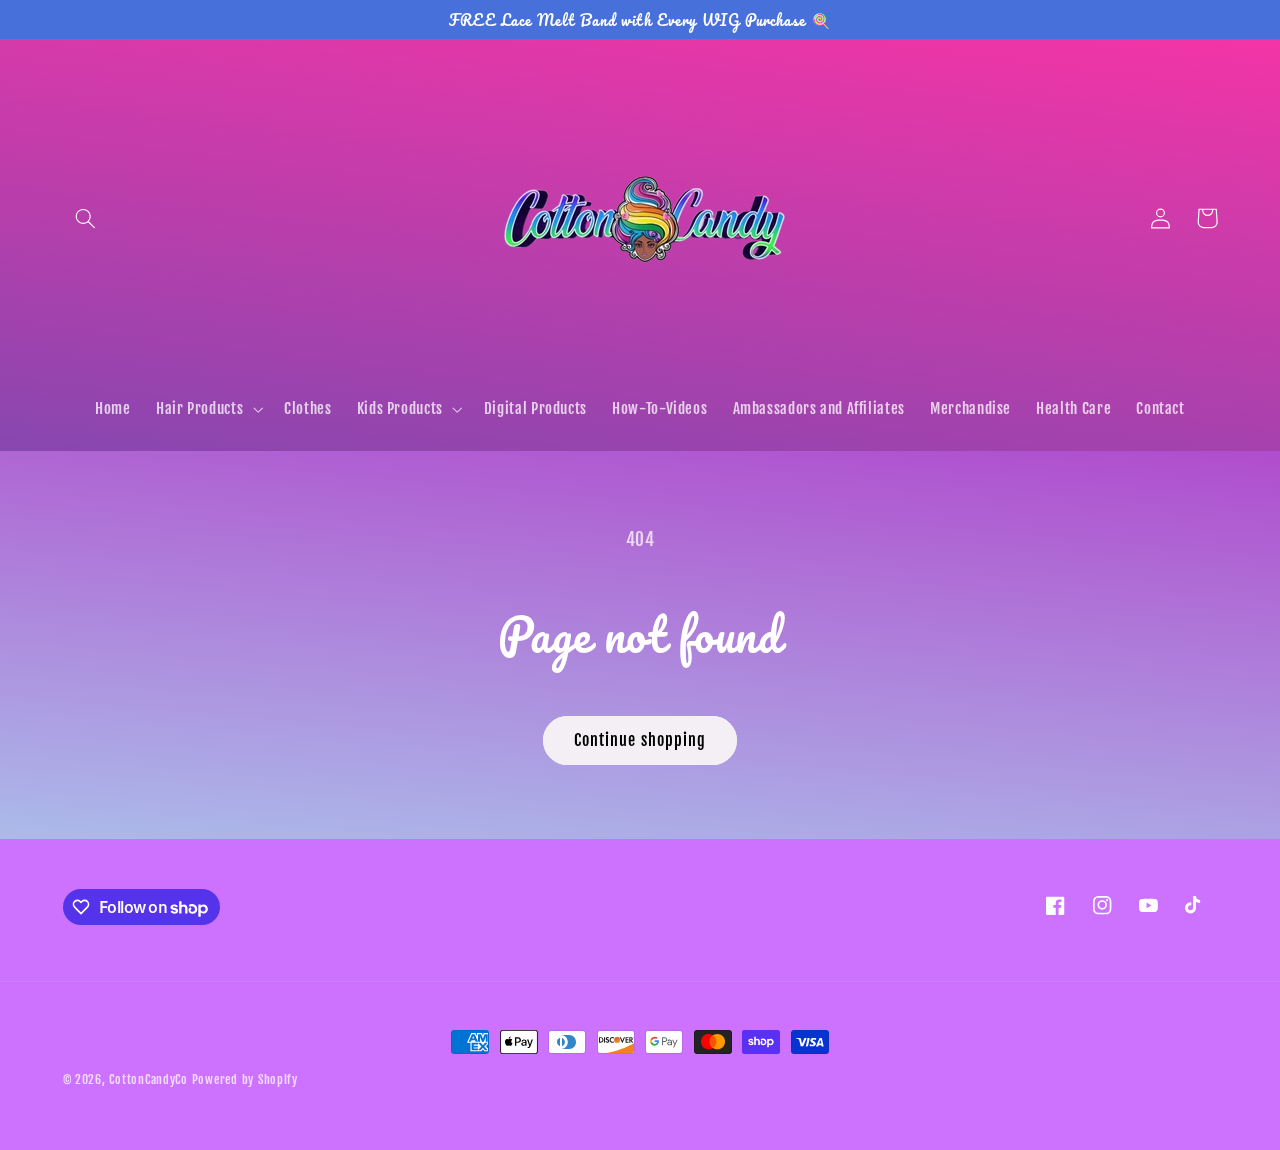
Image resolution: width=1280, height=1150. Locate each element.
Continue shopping (640, 740)
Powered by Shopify (245, 1079)
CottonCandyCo (148, 1079)
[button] (86, 218)
